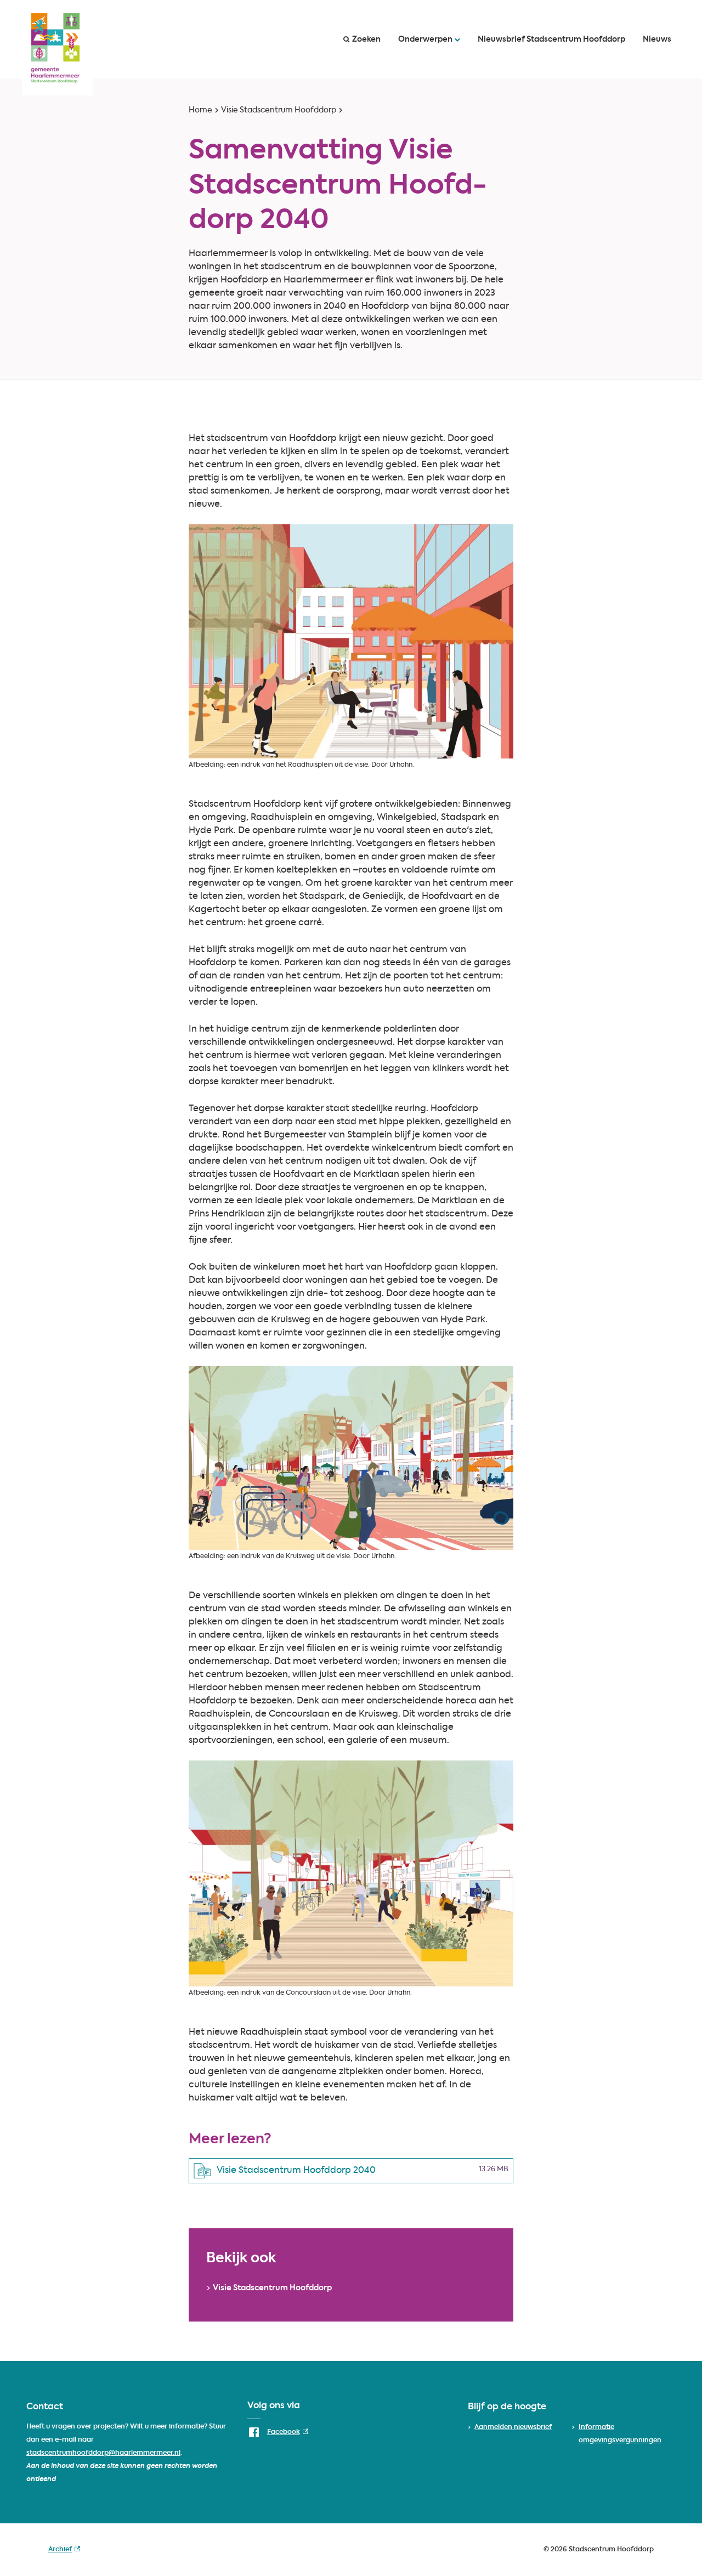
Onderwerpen (425, 39)
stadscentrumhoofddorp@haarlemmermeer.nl (103, 2453)
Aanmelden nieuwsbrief (513, 2427)
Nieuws (657, 39)
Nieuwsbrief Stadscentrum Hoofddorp (551, 39)
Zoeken (366, 39)
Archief (64, 2551)
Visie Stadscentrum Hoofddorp (279, 110)
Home (200, 110)
